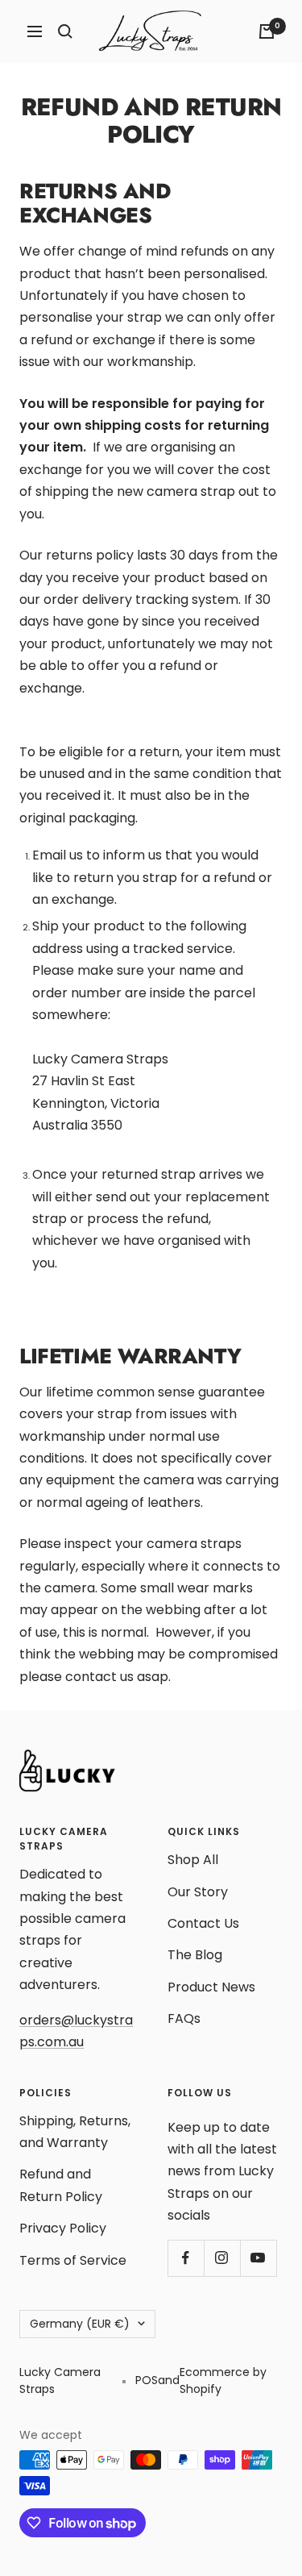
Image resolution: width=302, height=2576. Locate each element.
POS (147, 2380)
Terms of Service (73, 2260)
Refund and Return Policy (61, 2185)
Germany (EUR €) (80, 2324)
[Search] (65, 31)
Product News (211, 1987)
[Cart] (267, 31)
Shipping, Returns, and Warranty (75, 2132)
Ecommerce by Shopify (223, 2380)
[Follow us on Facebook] (186, 2258)
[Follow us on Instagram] (222, 2258)
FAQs (184, 2018)
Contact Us (203, 1923)
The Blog (195, 1955)
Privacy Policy (63, 2228)
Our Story (198, 1892)
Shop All (193, 1860)
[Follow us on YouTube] (258, 2258)
